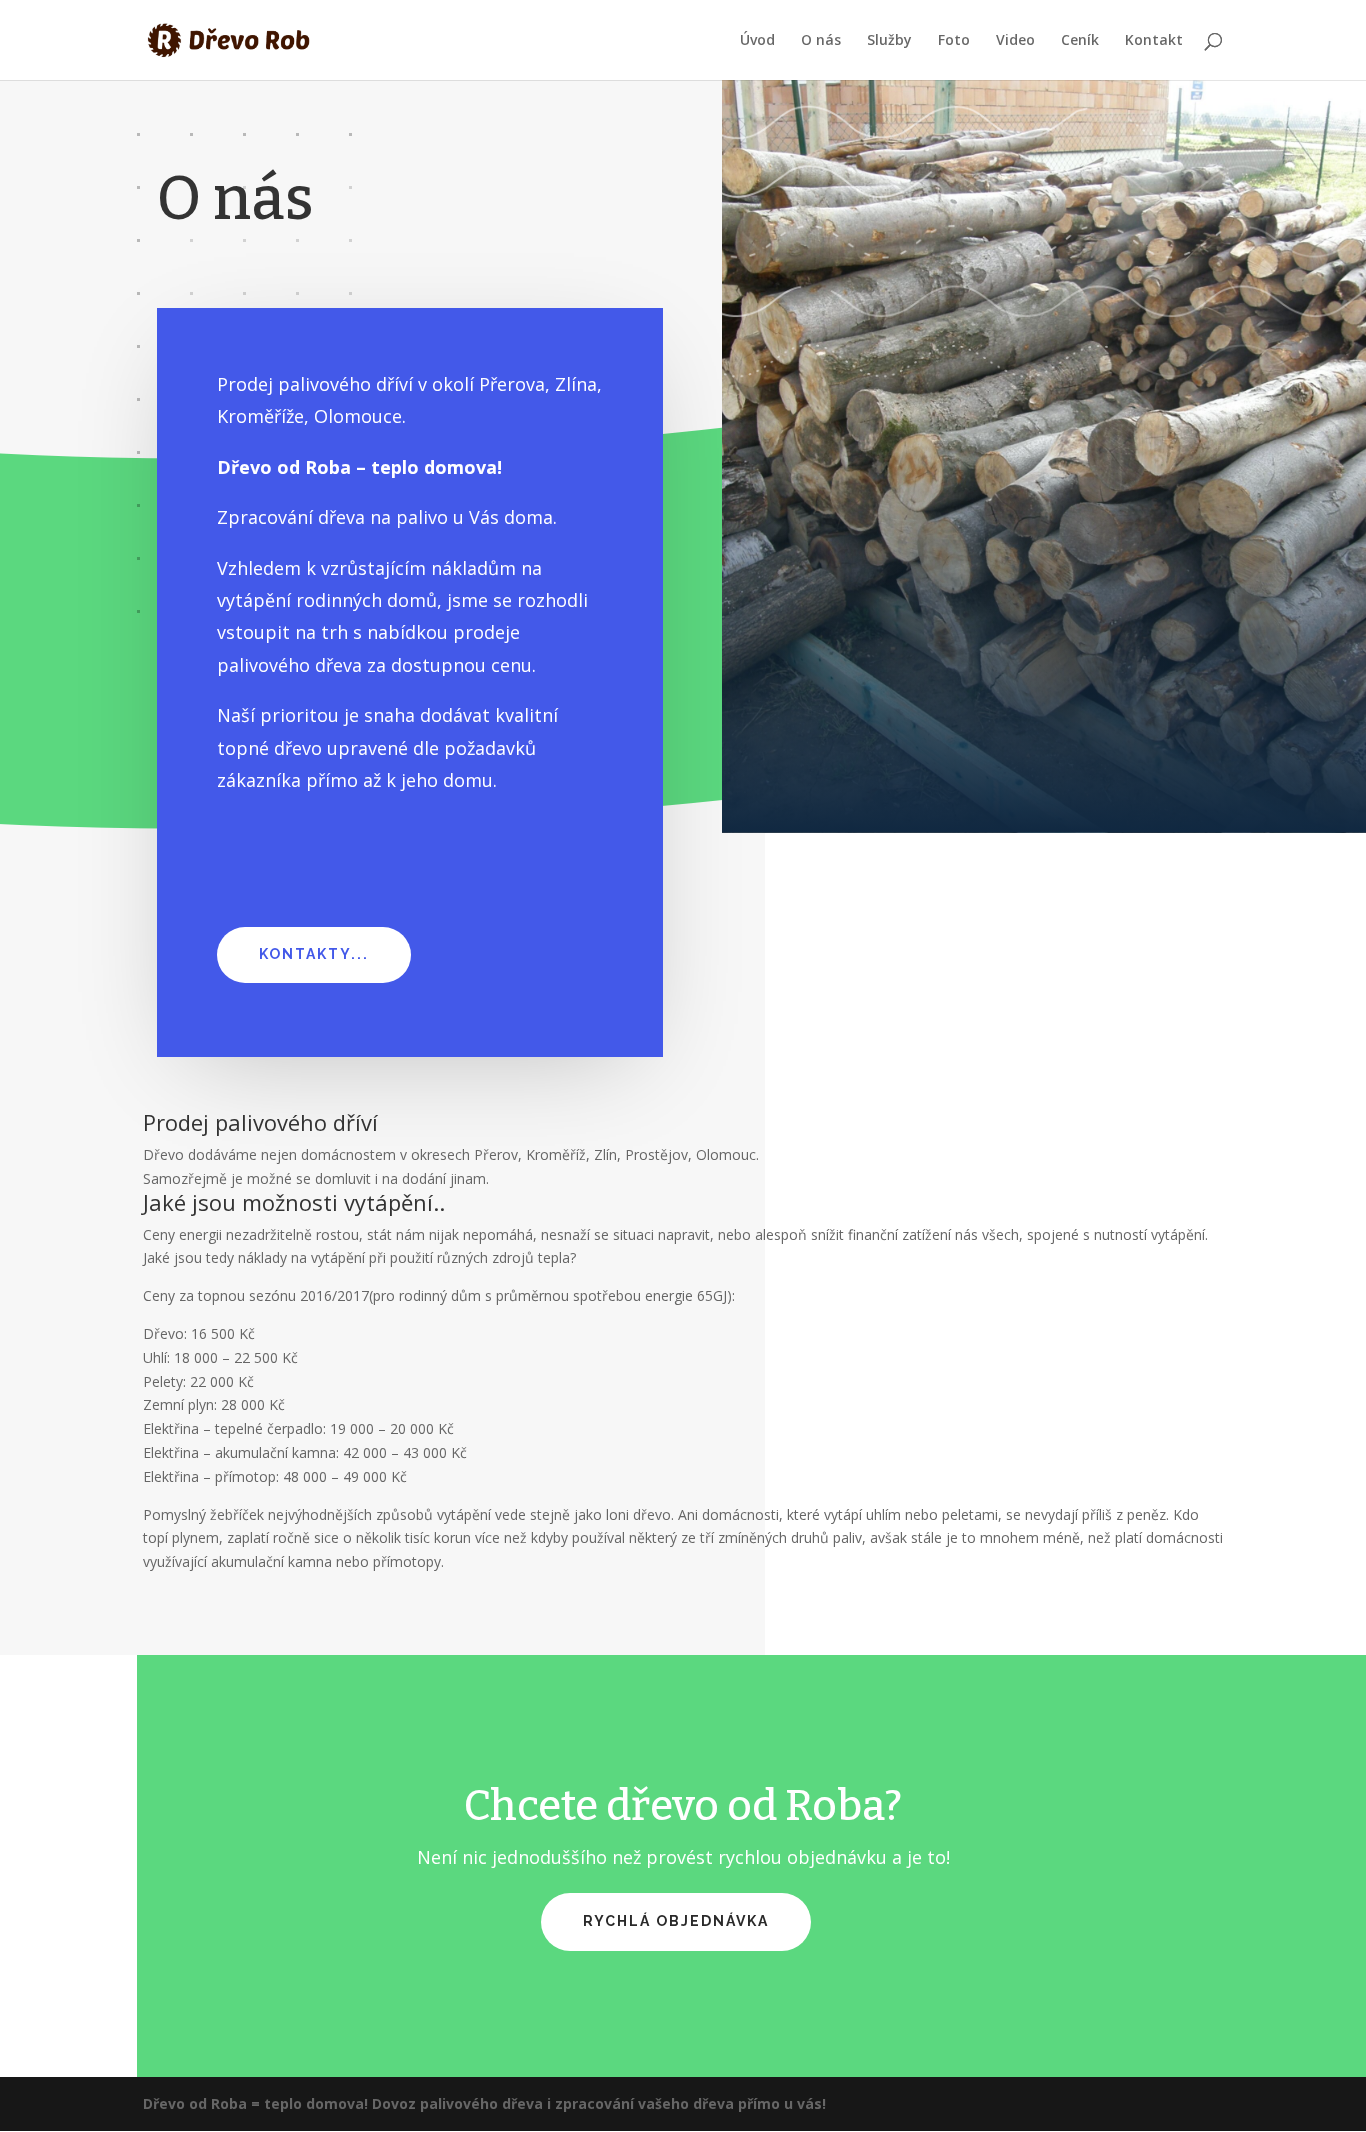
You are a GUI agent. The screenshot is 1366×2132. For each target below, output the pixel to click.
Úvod (757, 41)
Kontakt (1154, 41)
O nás (821, 41)
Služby (889, 41)
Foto (954, 41)
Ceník (1080, 41)
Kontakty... (314, 954)
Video (1015, 41)
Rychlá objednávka (676, 1921)
